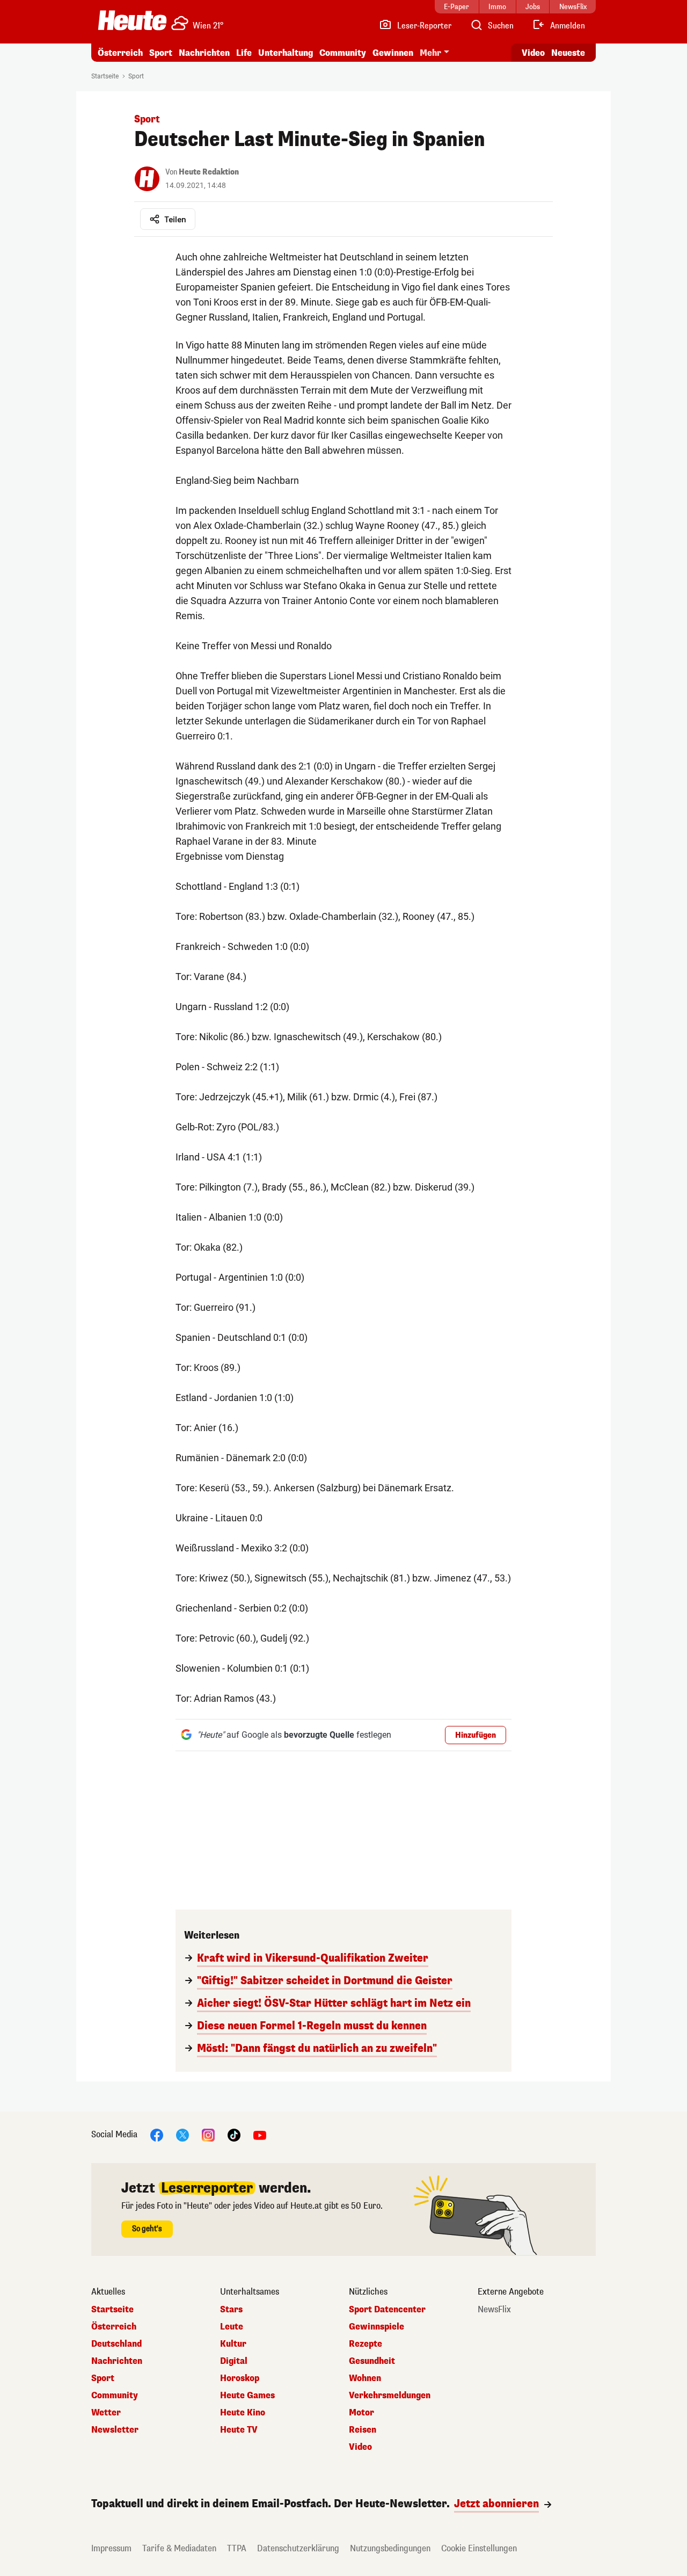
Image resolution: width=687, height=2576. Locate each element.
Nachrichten (117, 2361)
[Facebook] (157, 2134)
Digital (234, 2361)
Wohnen (365, 2378)
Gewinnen (393, 53)
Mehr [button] (430, 53)
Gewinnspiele (377, 2327)
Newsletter (115, 2430)
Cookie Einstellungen (479, 2548)
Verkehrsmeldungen (390, 2396)
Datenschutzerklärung (298, 2548)
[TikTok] (234, 2134)
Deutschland (116, 2344)
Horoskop (240, 2378)
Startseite (105, 76)
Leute (232, 2327)
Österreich (120, 53)
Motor (361, 2413)
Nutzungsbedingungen (390, 2548)
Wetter (106, 2413)
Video (533, 53)
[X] (182, 2134)
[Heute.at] (132, 20)
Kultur (233, 2344)
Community (343, 53)
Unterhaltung (286, 53)
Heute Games (247, 2396)
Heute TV (239, 2430)
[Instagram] (208, 2134)
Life (244, 53)
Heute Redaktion (209, 172)
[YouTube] (260, 2134)
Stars (231, 2310)
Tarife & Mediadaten (179, 2548)
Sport (161, 53)
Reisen (363, 2430)
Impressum (111, 2548)
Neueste (568, 53)
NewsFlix (494, 2310)
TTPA (237, 2548)
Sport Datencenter (387, 2310)
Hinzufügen (476, 1735)
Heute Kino (243, 2413)
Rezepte (366, 2344)
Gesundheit (372, 2361)
